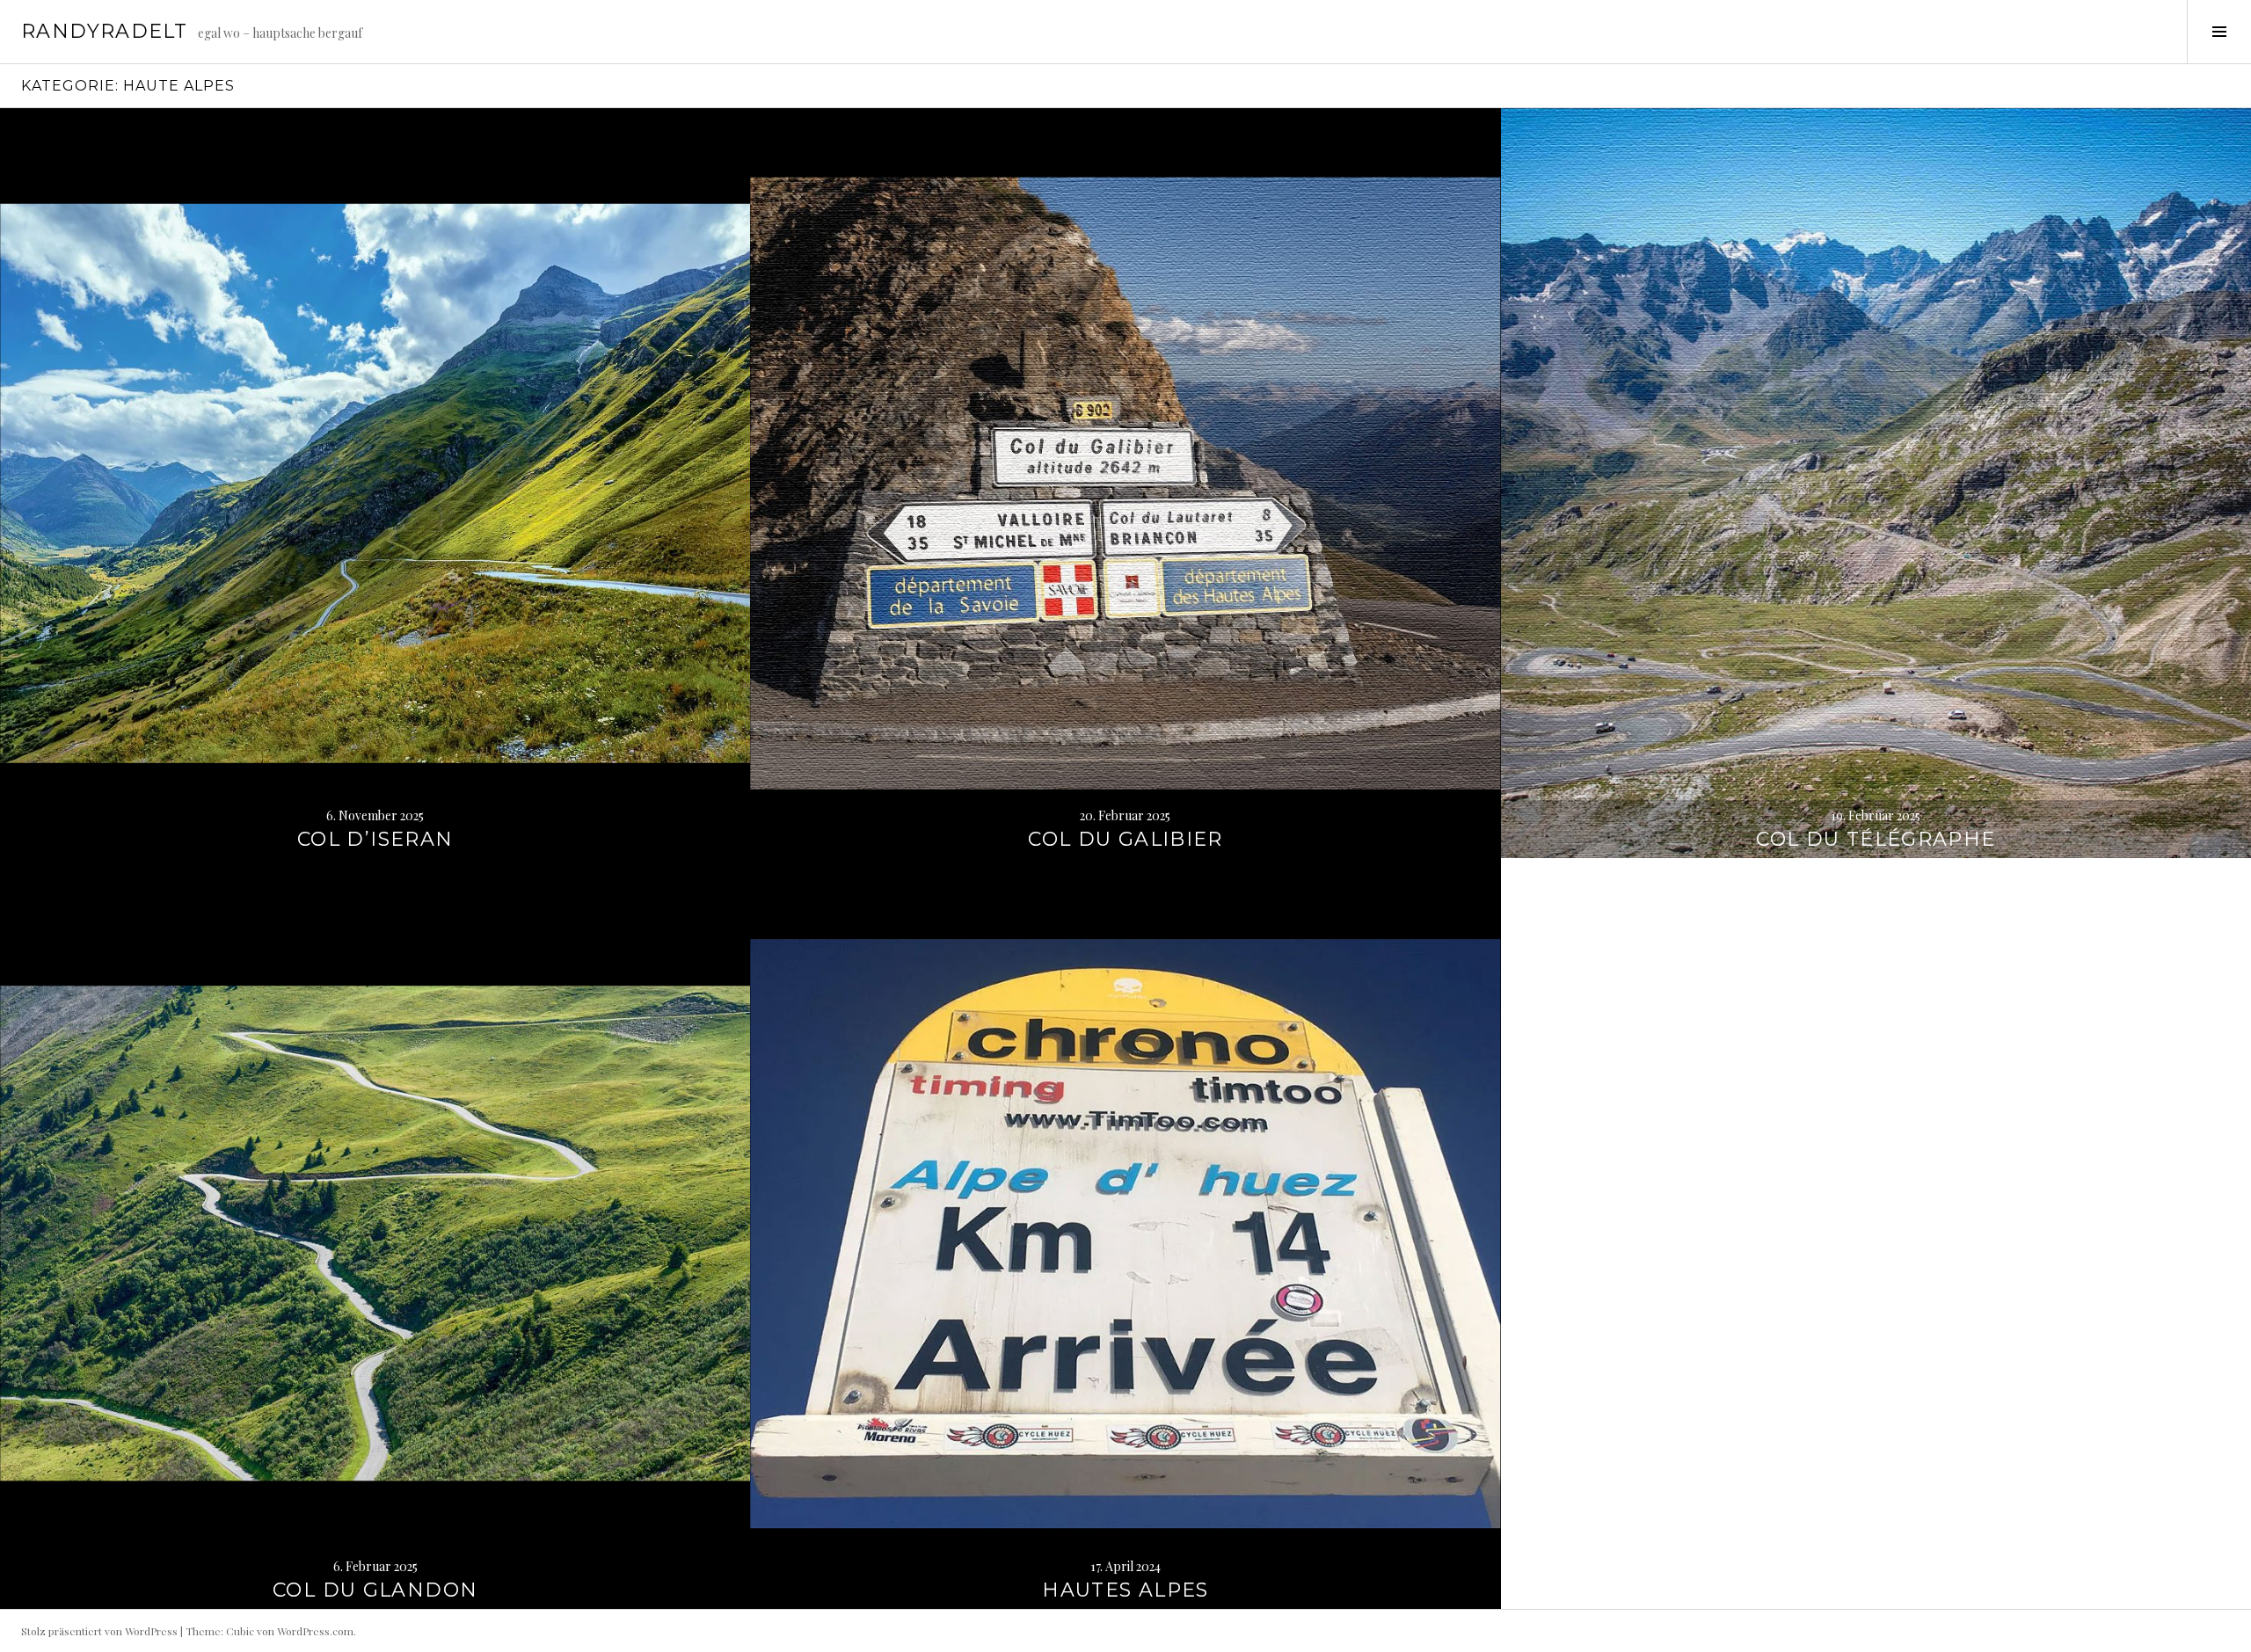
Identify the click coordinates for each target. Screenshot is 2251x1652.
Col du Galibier (1125, 839)
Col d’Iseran (375, 839)
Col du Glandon (375, 1590)
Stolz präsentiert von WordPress (99, 1631)
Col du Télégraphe (1876, 839)
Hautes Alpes (1125, 1590)
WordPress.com (315, 1631)
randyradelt (104, 31)
